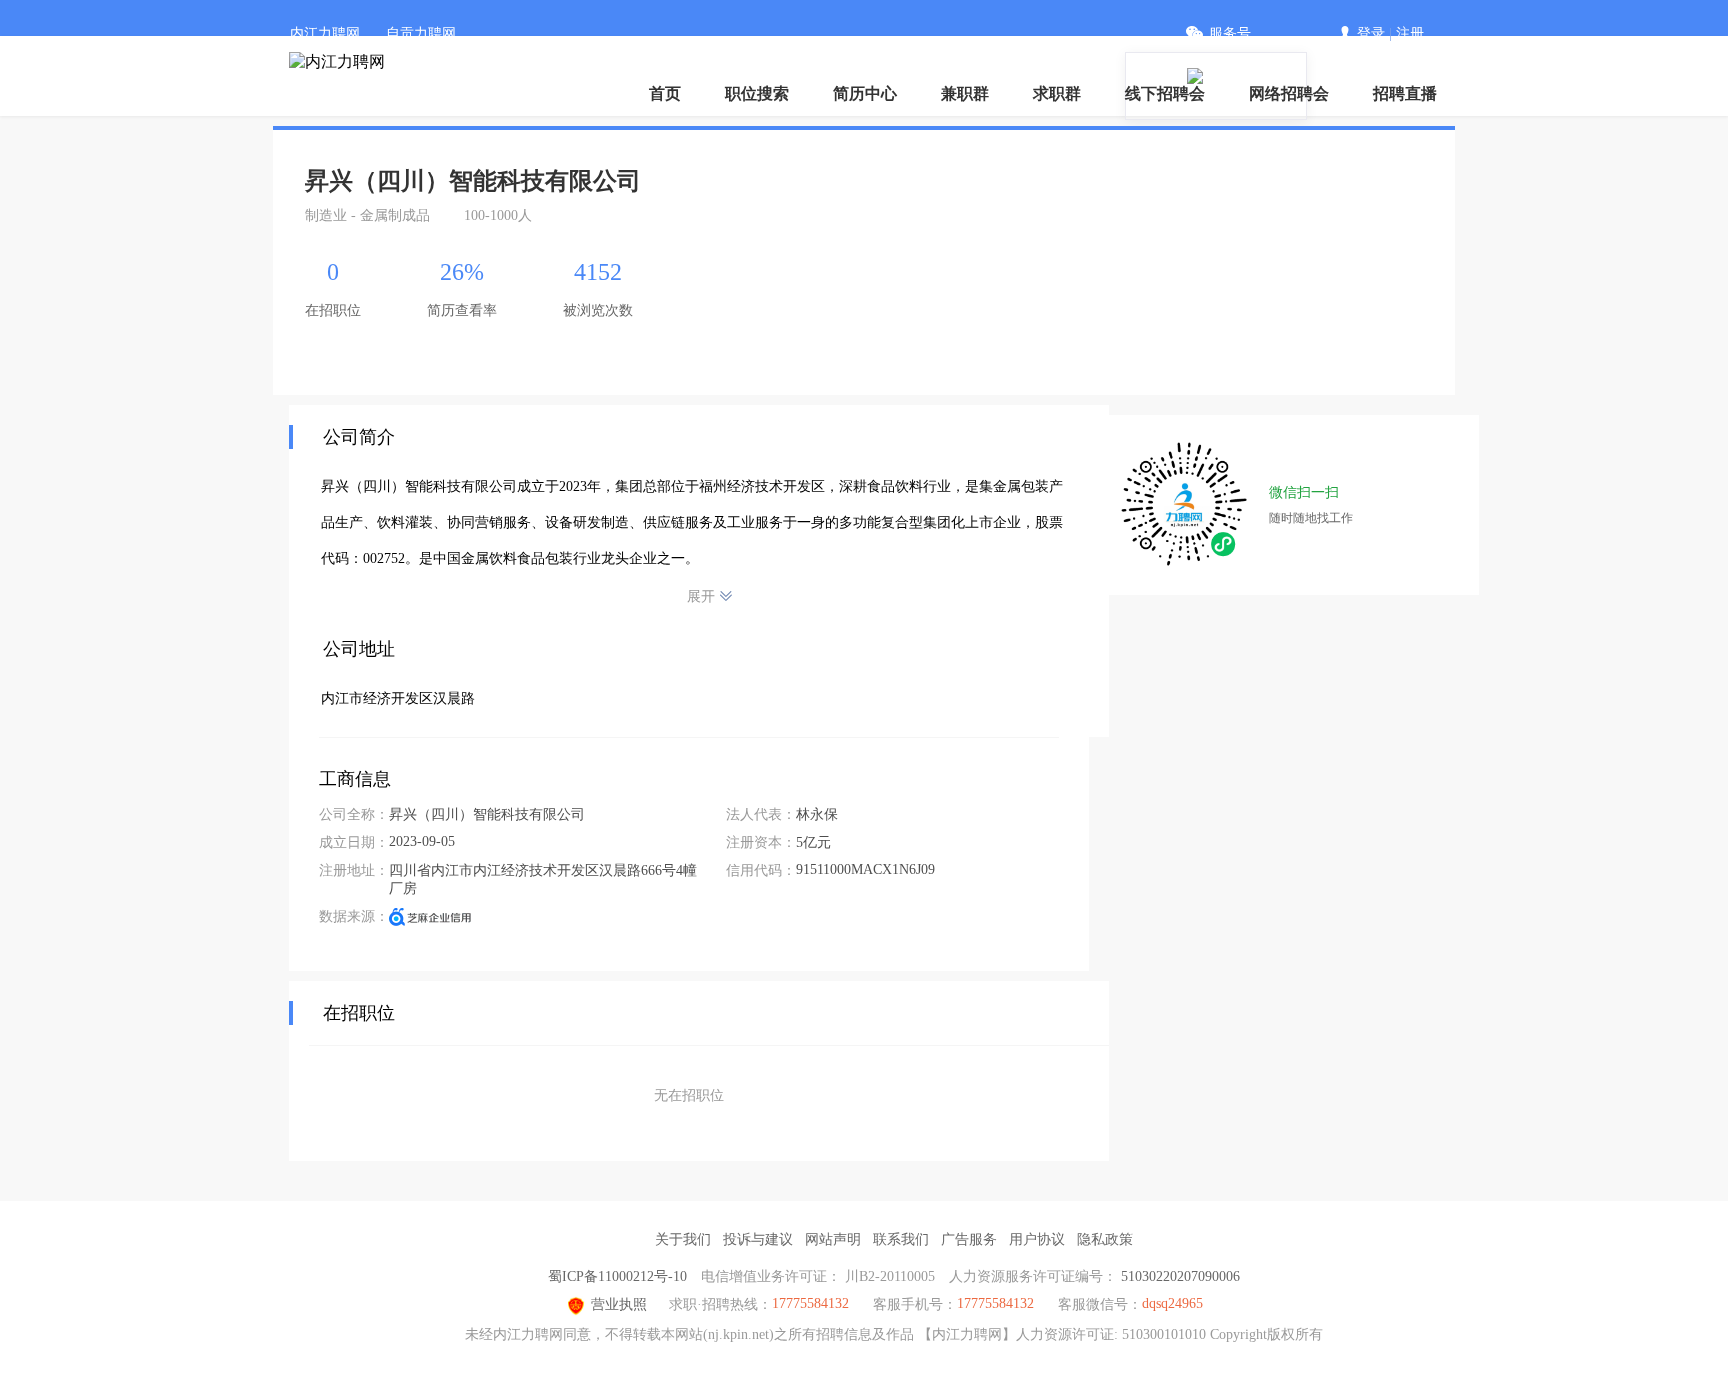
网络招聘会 (1289, 93)
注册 (1410, 33)
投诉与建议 (758, 1239)
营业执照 (619, 1304)
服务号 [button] (1230, 33)
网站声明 (833, 1239)
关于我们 (683, 1239)
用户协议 (1037, 1239)
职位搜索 (757, 93)
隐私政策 (1105, 1239)
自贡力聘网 (421, 33)
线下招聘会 (1165, 93)
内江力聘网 (325, 33)
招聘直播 (1405, 93)
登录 (1371, 33)
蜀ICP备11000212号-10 (617, 1276)
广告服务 (969, 1239)
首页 (665, 93)
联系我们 (901, 1239)
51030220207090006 (1180, 1276)
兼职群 (965, 93)
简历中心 (865, 93)
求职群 (1057, 93)
